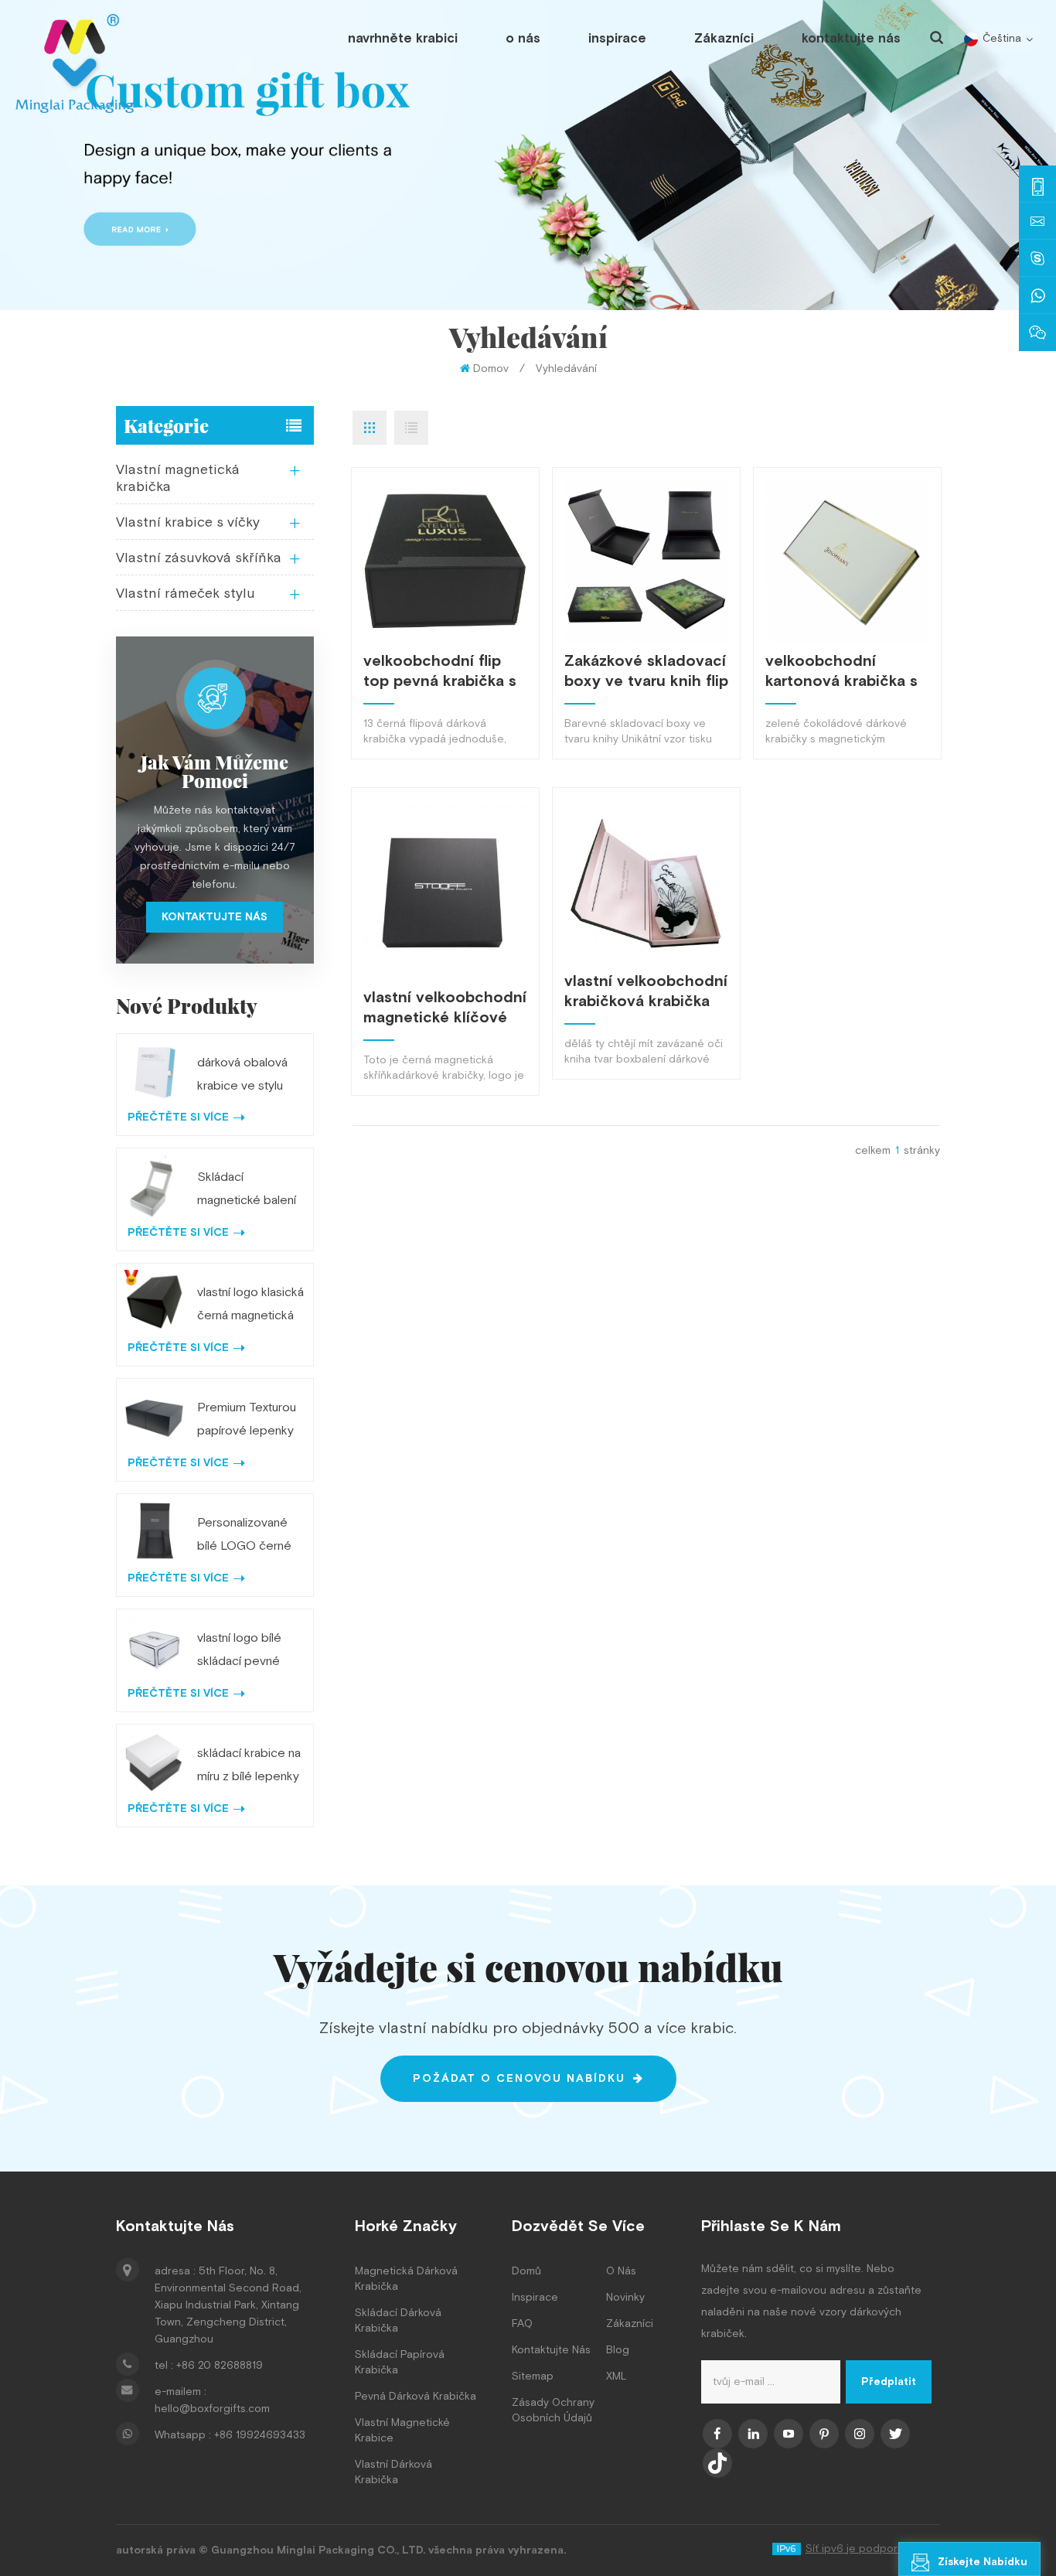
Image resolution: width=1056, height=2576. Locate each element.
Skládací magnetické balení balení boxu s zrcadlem (247, 1191)
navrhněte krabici (403, 39)
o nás (523, 39)
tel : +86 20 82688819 (209, 2366)
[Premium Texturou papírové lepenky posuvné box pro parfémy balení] (154, 1416)
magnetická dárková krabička (406, 2279)
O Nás (621, 2271)
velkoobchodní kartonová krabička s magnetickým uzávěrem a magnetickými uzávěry (841, 671)
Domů (526, 2271)
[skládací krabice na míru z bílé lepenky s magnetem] (154, 1762)
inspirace (617, 39)
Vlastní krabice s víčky (188, 522)
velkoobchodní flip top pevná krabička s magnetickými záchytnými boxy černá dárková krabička (440, 671)
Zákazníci (724, 39)
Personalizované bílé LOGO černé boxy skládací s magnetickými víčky (250, 1537)
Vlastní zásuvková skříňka (199, 558)
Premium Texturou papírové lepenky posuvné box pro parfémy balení (247, 1421)
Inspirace (535, 2298)
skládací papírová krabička (400, 2363)
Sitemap (533, 2376)
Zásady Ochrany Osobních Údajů (553, 2411)
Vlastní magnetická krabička (178, 478)
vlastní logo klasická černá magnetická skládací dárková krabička (250, 1306)
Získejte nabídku (983, 2562)
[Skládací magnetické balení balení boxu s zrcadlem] (154, 1186)
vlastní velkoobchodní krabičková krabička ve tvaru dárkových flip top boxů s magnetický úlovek (646, 991)
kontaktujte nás (851, 39)
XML (617, 2376)
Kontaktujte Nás (551, 2350)
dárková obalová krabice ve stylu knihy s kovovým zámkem (242, 1076)
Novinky (625, 2298)
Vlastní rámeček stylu (186, 594)
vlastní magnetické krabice (402, 2431)
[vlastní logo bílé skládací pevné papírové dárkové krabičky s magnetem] (154, 1647)
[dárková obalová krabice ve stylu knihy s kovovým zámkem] (154, 1071)
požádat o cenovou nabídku (519, 2079)
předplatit (889, 2382)
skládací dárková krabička (398, 2321)
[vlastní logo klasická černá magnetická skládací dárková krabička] (154, 1301)
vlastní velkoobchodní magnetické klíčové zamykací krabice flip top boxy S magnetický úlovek (445, 1008)
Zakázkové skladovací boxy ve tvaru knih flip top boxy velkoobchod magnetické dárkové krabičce (646, 671)
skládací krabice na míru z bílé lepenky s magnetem (249, 1767)
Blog (618, 2350)
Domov (491, 369)
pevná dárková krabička (416, 2397)
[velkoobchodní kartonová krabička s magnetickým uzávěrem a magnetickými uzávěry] (847, 561)
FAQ (522, 2324)
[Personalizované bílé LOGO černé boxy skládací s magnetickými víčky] (154, 1532)
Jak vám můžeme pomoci (215, 771)
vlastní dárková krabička (393, 2472)
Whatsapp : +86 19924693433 (230, 2435)
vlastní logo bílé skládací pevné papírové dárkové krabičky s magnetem (246, 1652)
